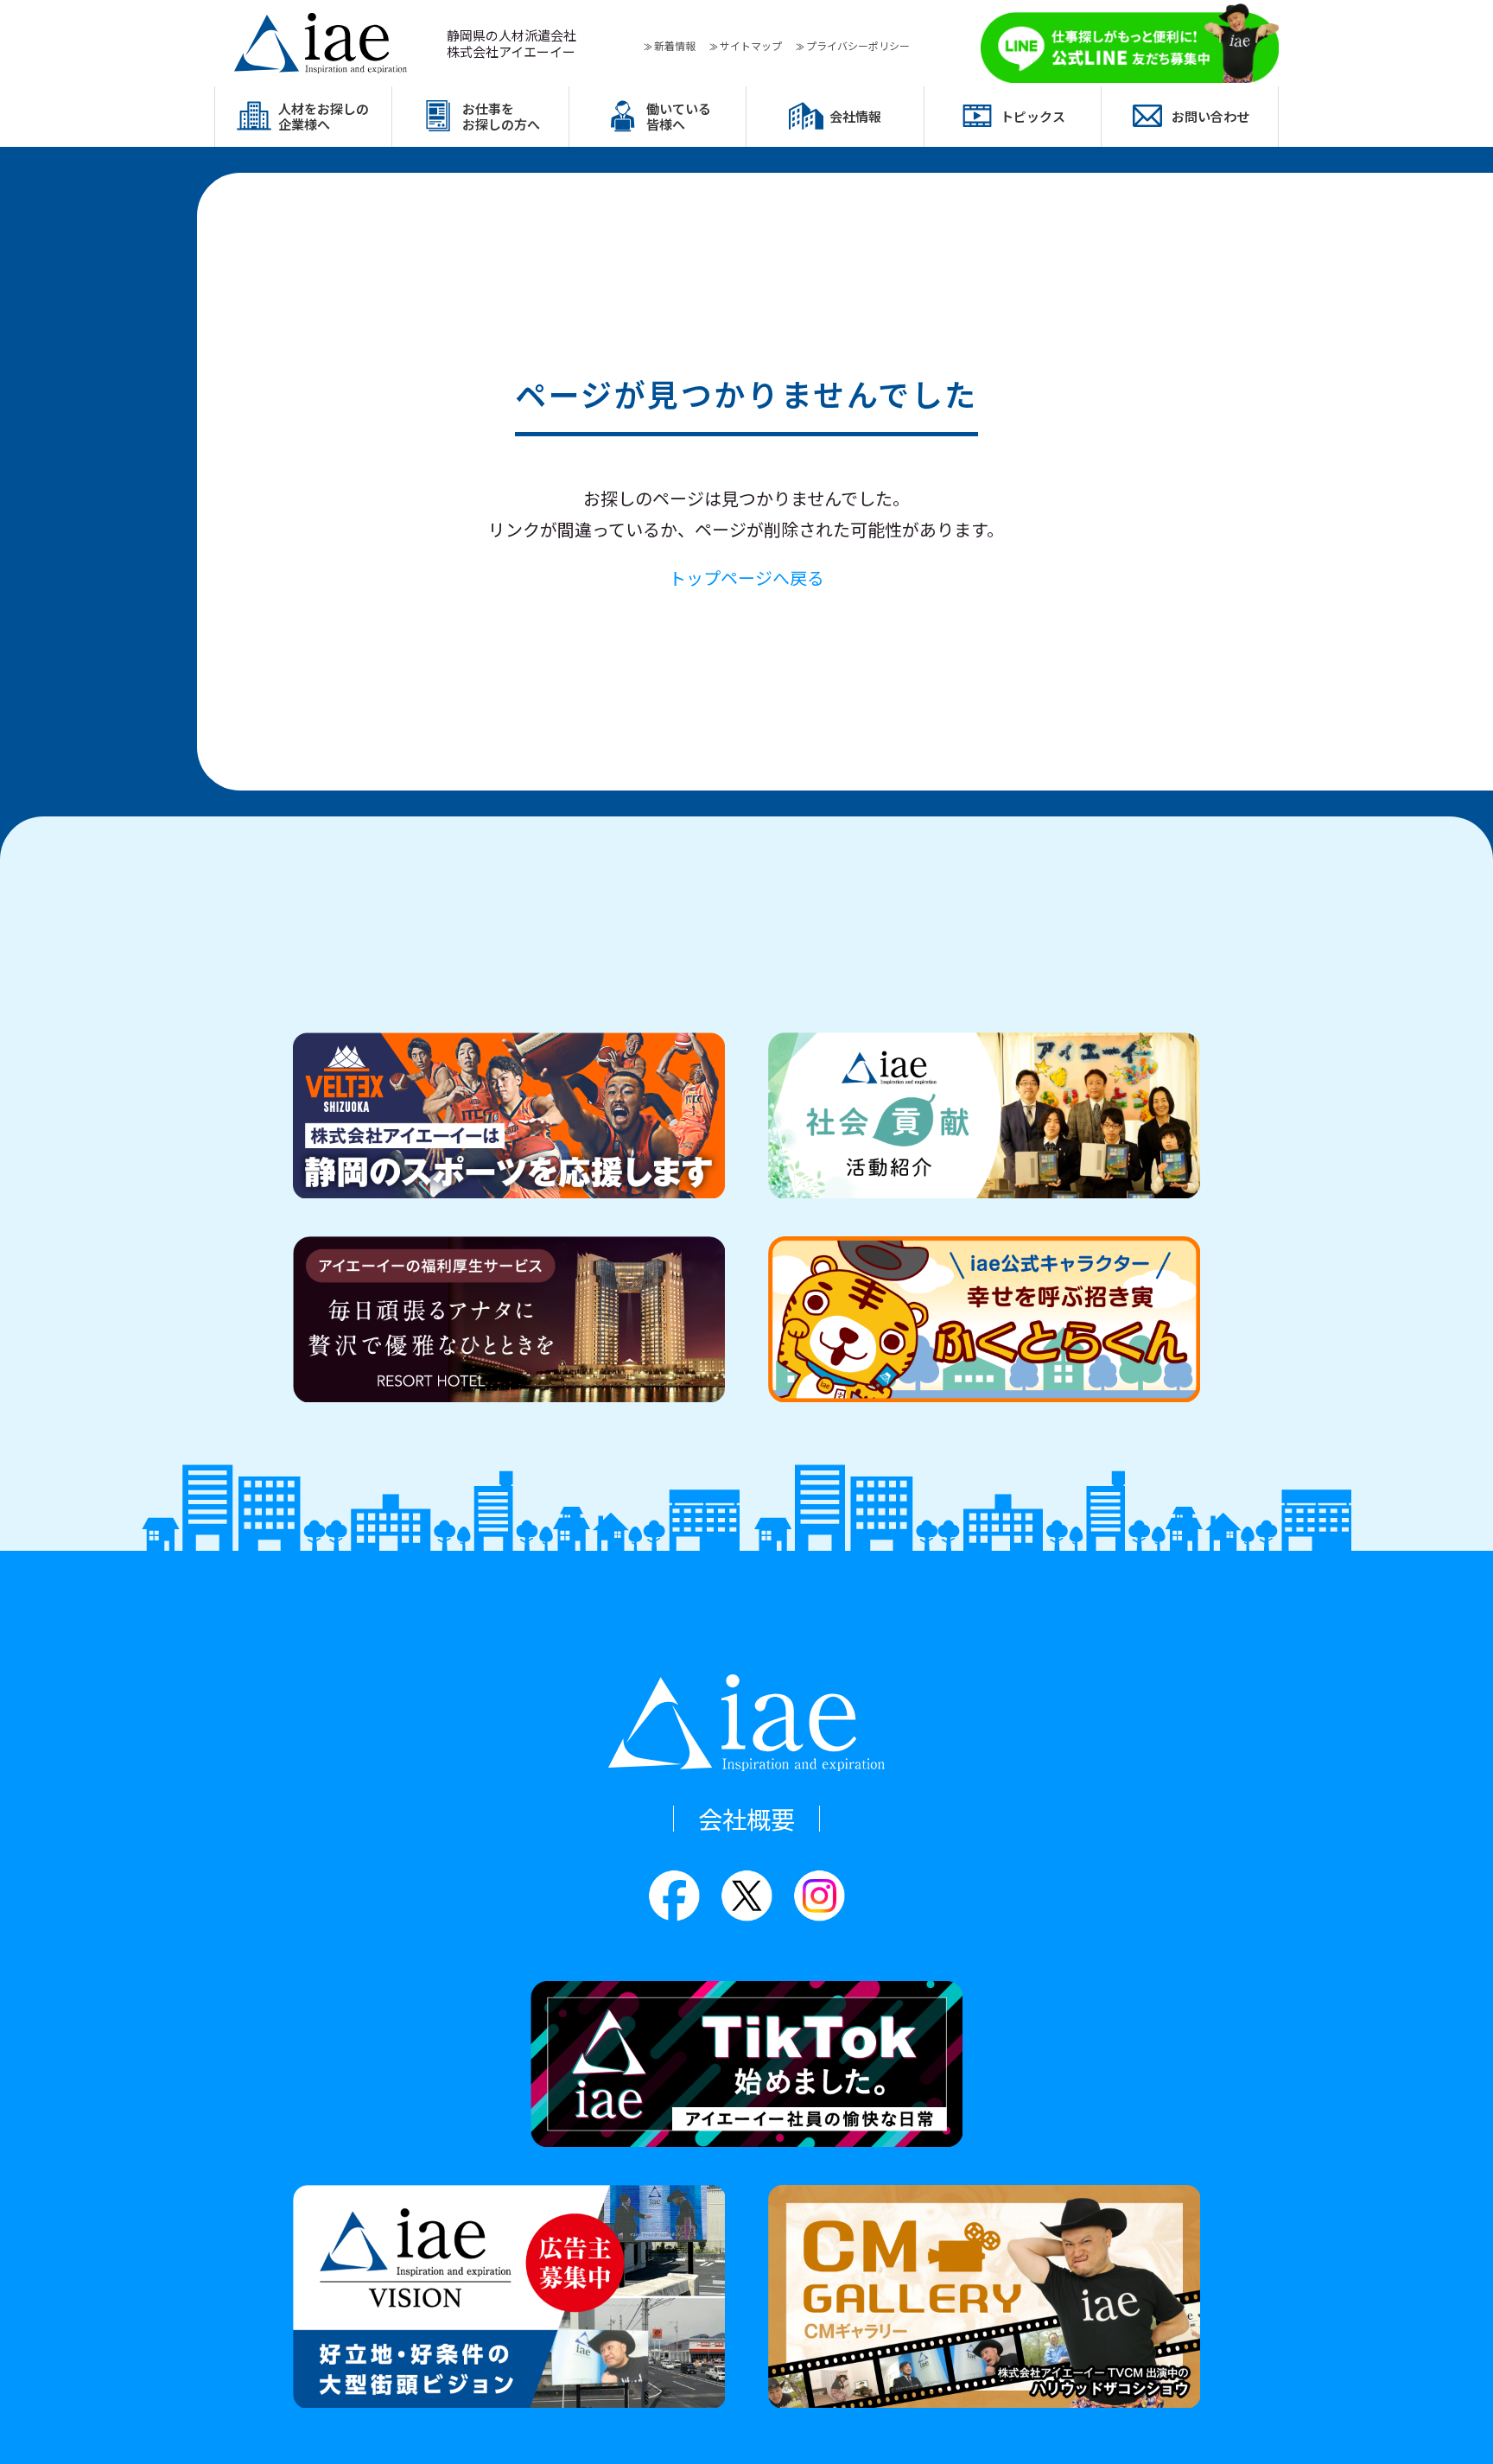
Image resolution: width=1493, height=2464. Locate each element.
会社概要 (746, 1819)
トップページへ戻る (746, 578)
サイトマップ (751, 45)
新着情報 (675, 45)
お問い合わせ (1210, 116)
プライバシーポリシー (858, 45)
